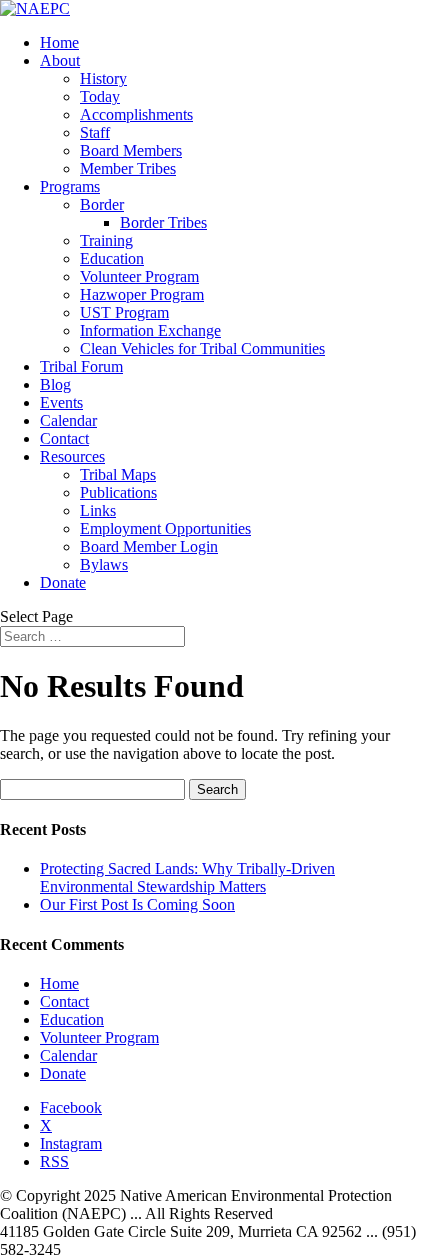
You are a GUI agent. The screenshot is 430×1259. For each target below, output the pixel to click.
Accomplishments (136, 114)
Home (59, 42)
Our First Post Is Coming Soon (137, 904)
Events (61, 402)
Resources (72, 456)
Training (106, 240)
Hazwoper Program (142, 294)
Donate (63, 582)
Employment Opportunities (165, 528)
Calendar (68, 420)
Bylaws (104, 564)
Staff (95, 132)
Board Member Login (149, 546)
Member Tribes (128, 168)
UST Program (124, 312)
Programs (70, 186)
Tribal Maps (118, 474)
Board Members (131, 150)
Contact (64, 438)
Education (112, 258)
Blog (55, 384)
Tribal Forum (81, 366)
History (103, 78)
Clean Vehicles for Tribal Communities (202, 348)
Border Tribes (163, 222)
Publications (118, 492)
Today (100, 96)
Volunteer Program (139, 276)
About (60, 60)
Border (102, 204)
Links (98, 510)
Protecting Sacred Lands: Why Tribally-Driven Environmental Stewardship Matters (187, 877)
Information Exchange (150, 330)
